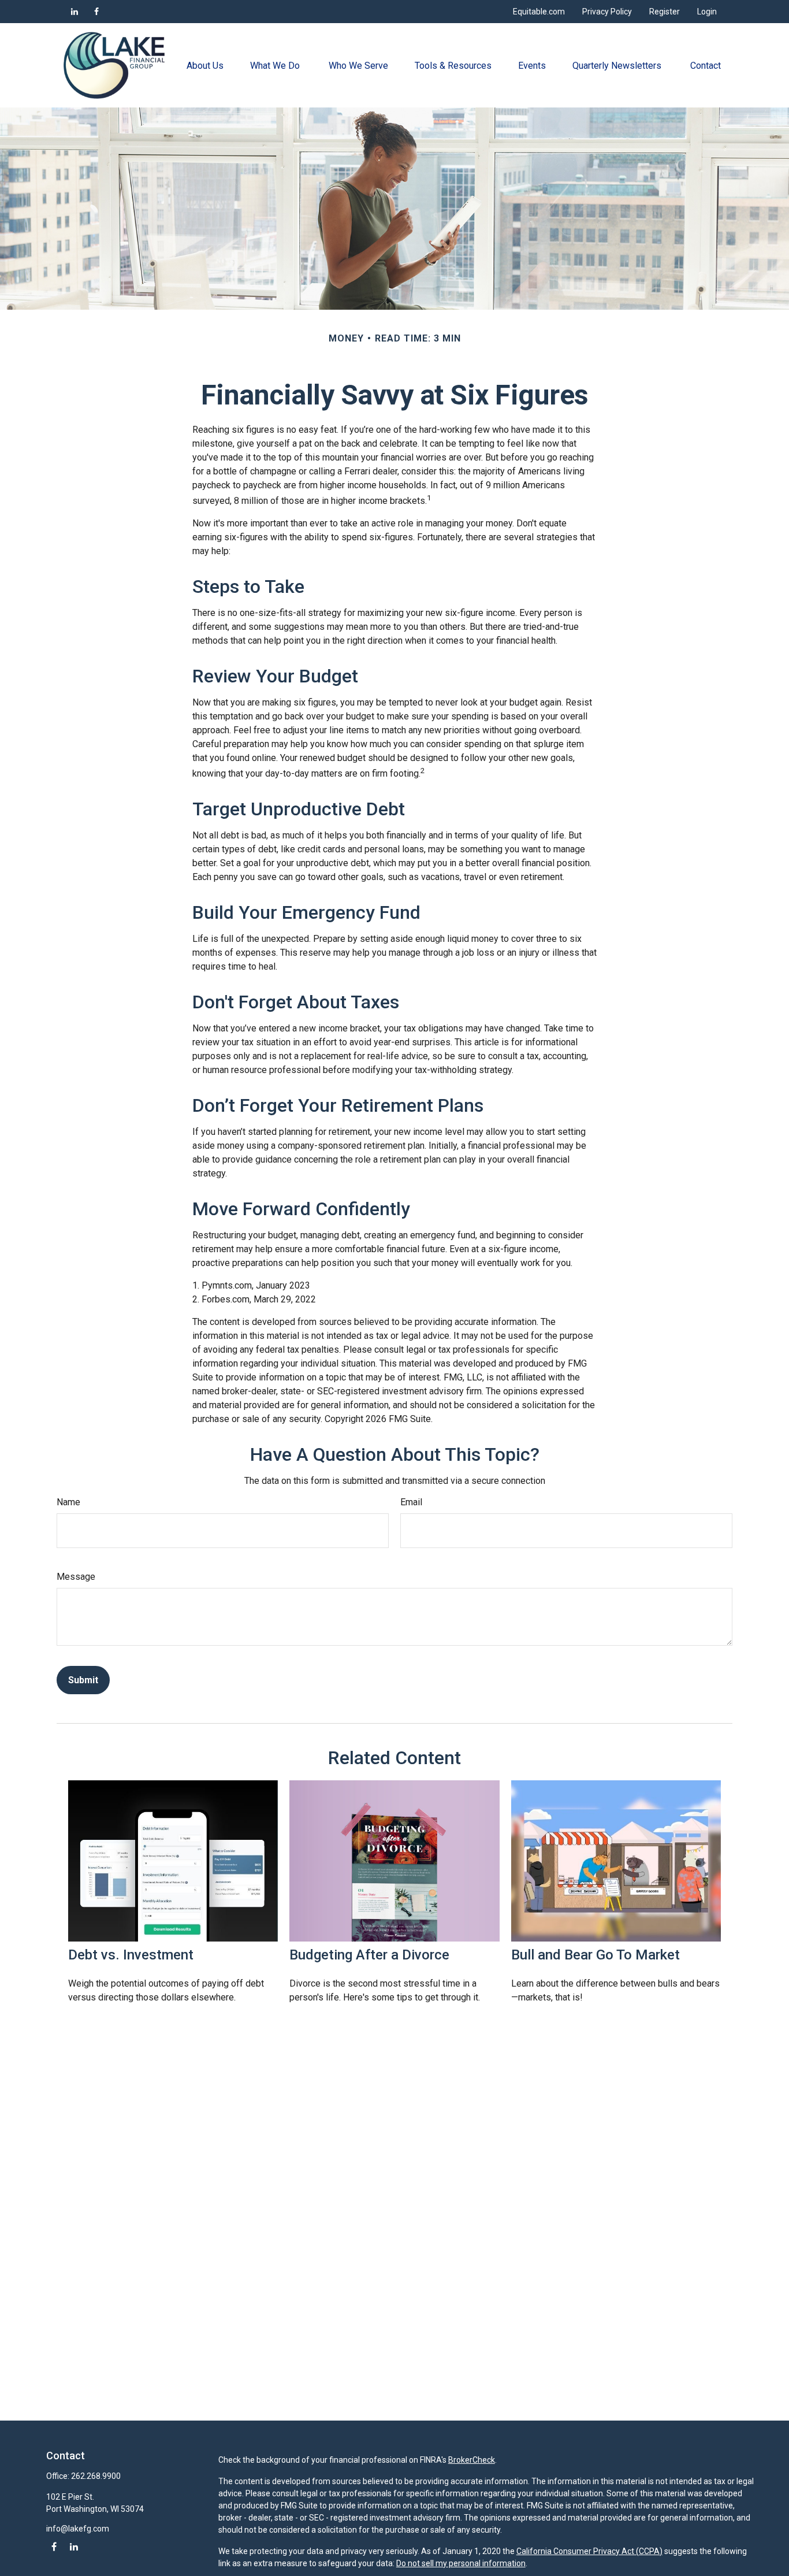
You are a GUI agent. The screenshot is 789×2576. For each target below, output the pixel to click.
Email (411, 1502)
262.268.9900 (96, 2476)
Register (665, 12)
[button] (205, 65)
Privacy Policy (607, 12)
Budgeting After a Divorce (369, 1955)
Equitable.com (539, 12)
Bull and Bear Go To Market (596, 1955)
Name (68, 1502)
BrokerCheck (472, 2460)
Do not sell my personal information (461, 2563)
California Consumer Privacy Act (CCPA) (589, 2551)
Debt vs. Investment (131, 1955)
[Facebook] (96, 12)
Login (707, 12)
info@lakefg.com (78, 2529)
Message (76, 1577)
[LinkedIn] (75, 12)
